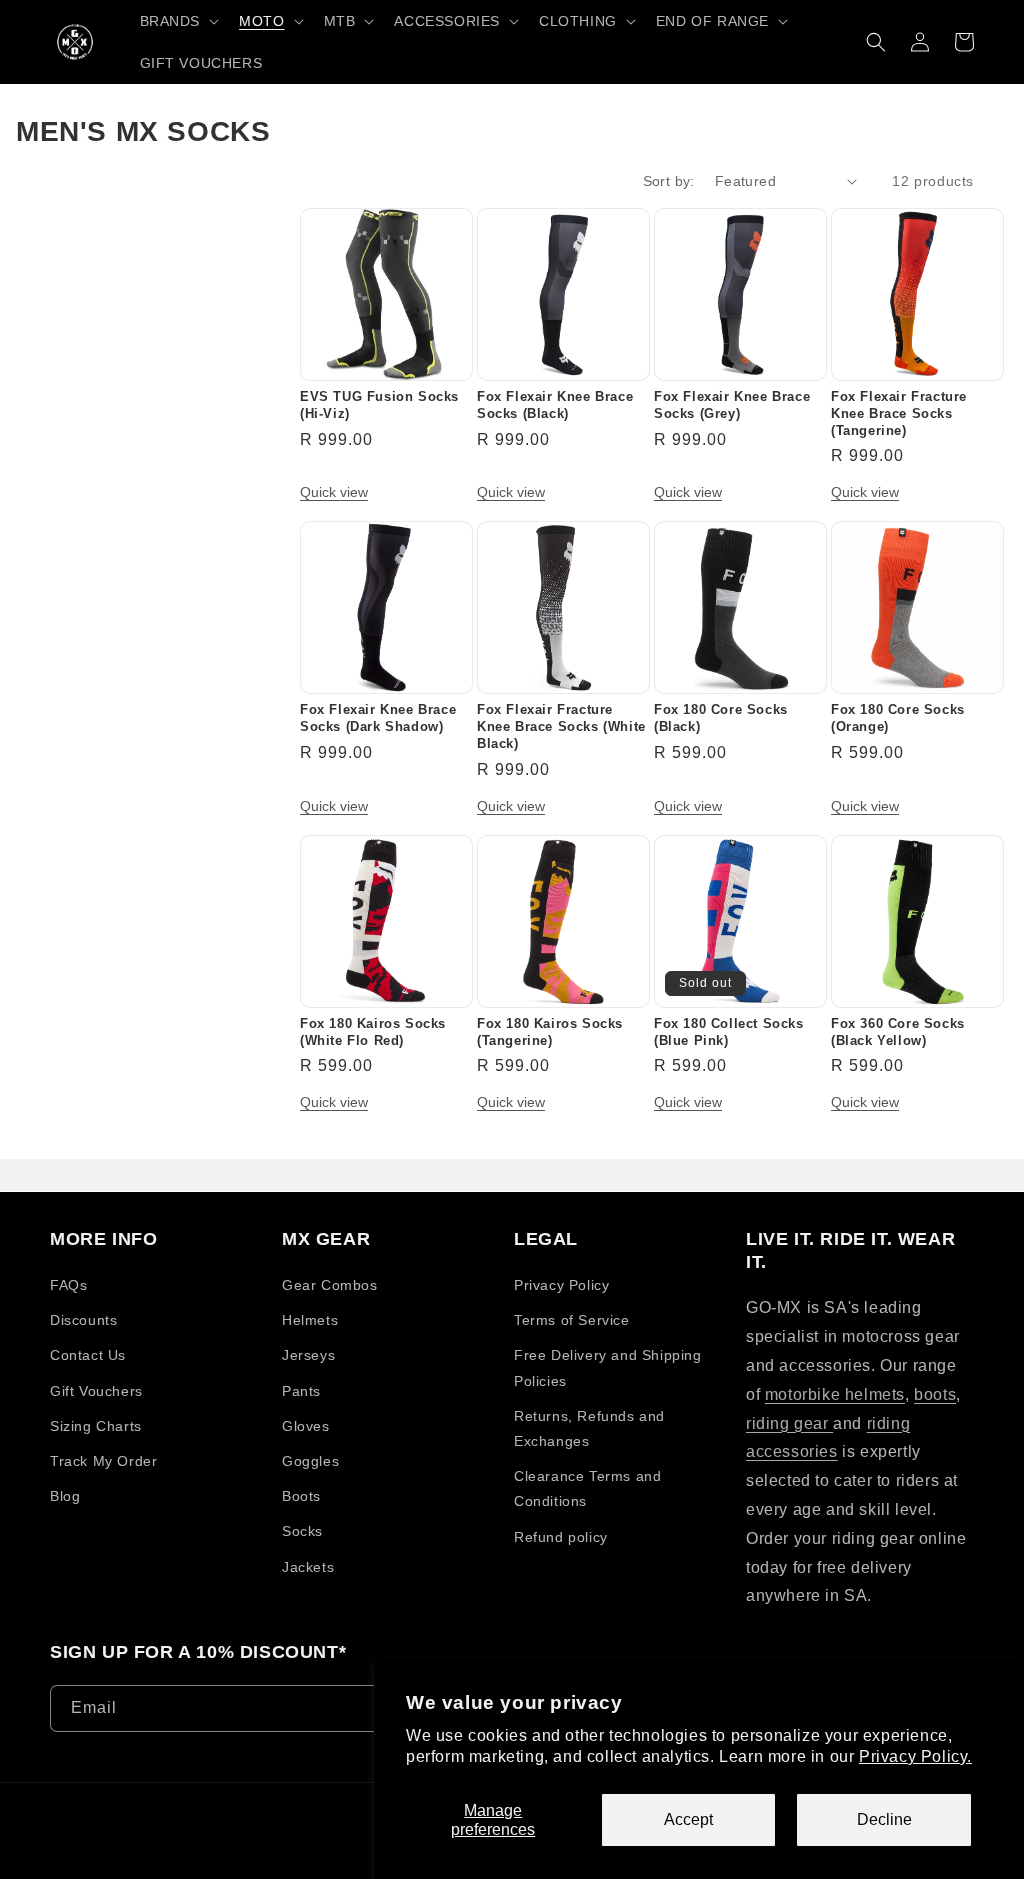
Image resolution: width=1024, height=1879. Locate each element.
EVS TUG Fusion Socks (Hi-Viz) (379, 405)
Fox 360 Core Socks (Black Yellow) (898, 1032)
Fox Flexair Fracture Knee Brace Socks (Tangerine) (899, 413)
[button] (178, 21)
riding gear (789, 1423)
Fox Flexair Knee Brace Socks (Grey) (732, 405)
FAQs (68, 1285)
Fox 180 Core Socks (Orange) (898, 718)
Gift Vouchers (96, 1391)
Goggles (310, 1461)
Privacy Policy (561, 1285)
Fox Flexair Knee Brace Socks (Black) (555, 405)
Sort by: (669, 181)
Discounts (83, 1320)
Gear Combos (330, 1285)
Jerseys (308, 1355)
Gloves (306, 1426)
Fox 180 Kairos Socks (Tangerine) (550, 1032)
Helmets (310, 1320)
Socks (302, 1531)
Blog (65, 1496)
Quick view (334, 492)
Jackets (308, 1567)
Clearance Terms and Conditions (587, 1488)
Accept (688, 1819)
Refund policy (561, 1537)
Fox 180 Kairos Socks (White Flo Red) (373, 1032)
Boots (301, 1496)
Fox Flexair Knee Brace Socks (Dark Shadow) (378, 718)
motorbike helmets (835, 1394)
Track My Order (103, 1461)
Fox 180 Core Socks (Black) (721, 718)
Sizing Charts (96, 1426)
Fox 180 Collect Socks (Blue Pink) (729, 1032)
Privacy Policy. (915, 1756)
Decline (884, 1819)
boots (935, 1394)
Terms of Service (572, 1320)
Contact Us (88, 1355)
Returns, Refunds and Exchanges (589, 1428)
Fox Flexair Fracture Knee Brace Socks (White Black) (561, 726)
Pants (301, 1391)
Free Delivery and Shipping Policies (608, 1367)
